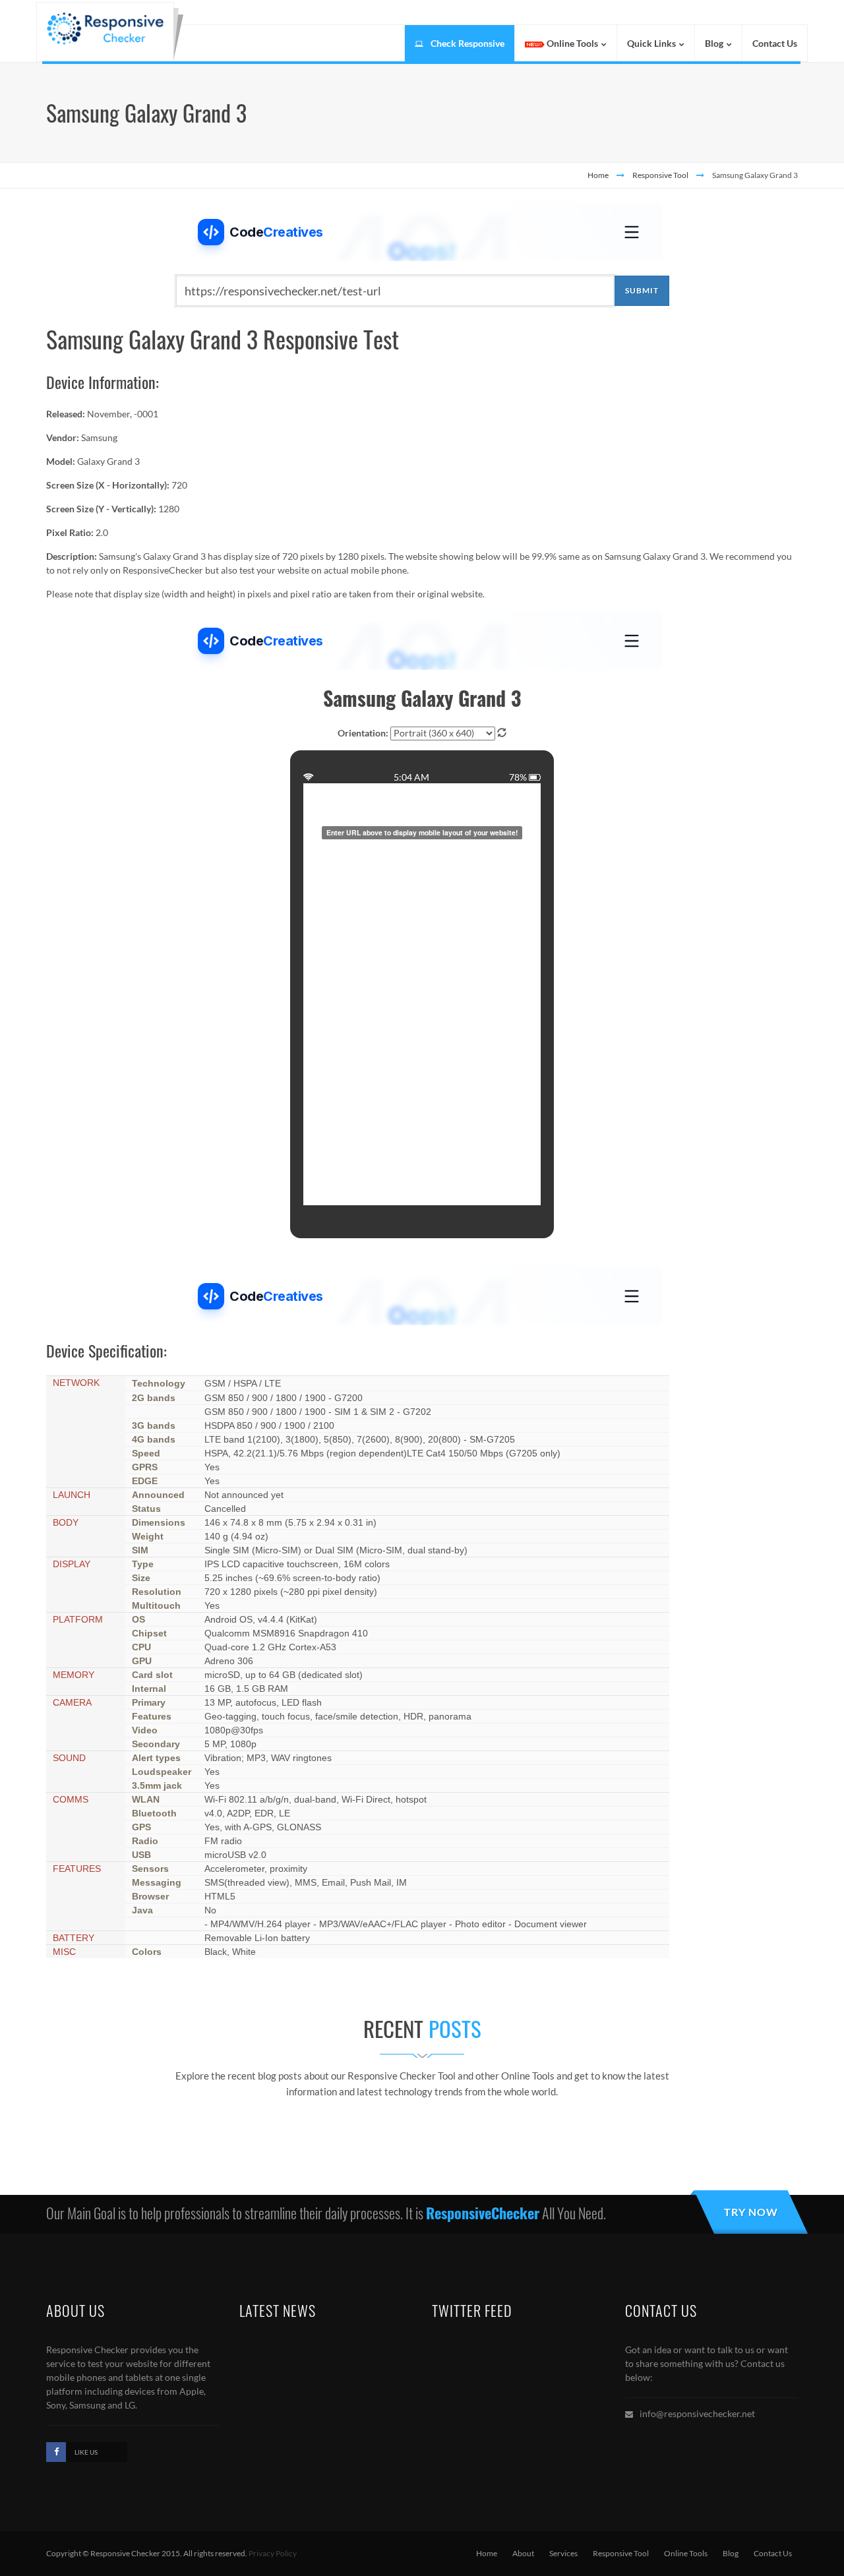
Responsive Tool (660, 175)
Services (563, 2553)
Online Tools (686, 2553)
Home (598, 175)
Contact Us (773, 2553)
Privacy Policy (273, 2553)
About (523, 2553)
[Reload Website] (502, 733)
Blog (731, 2553)
